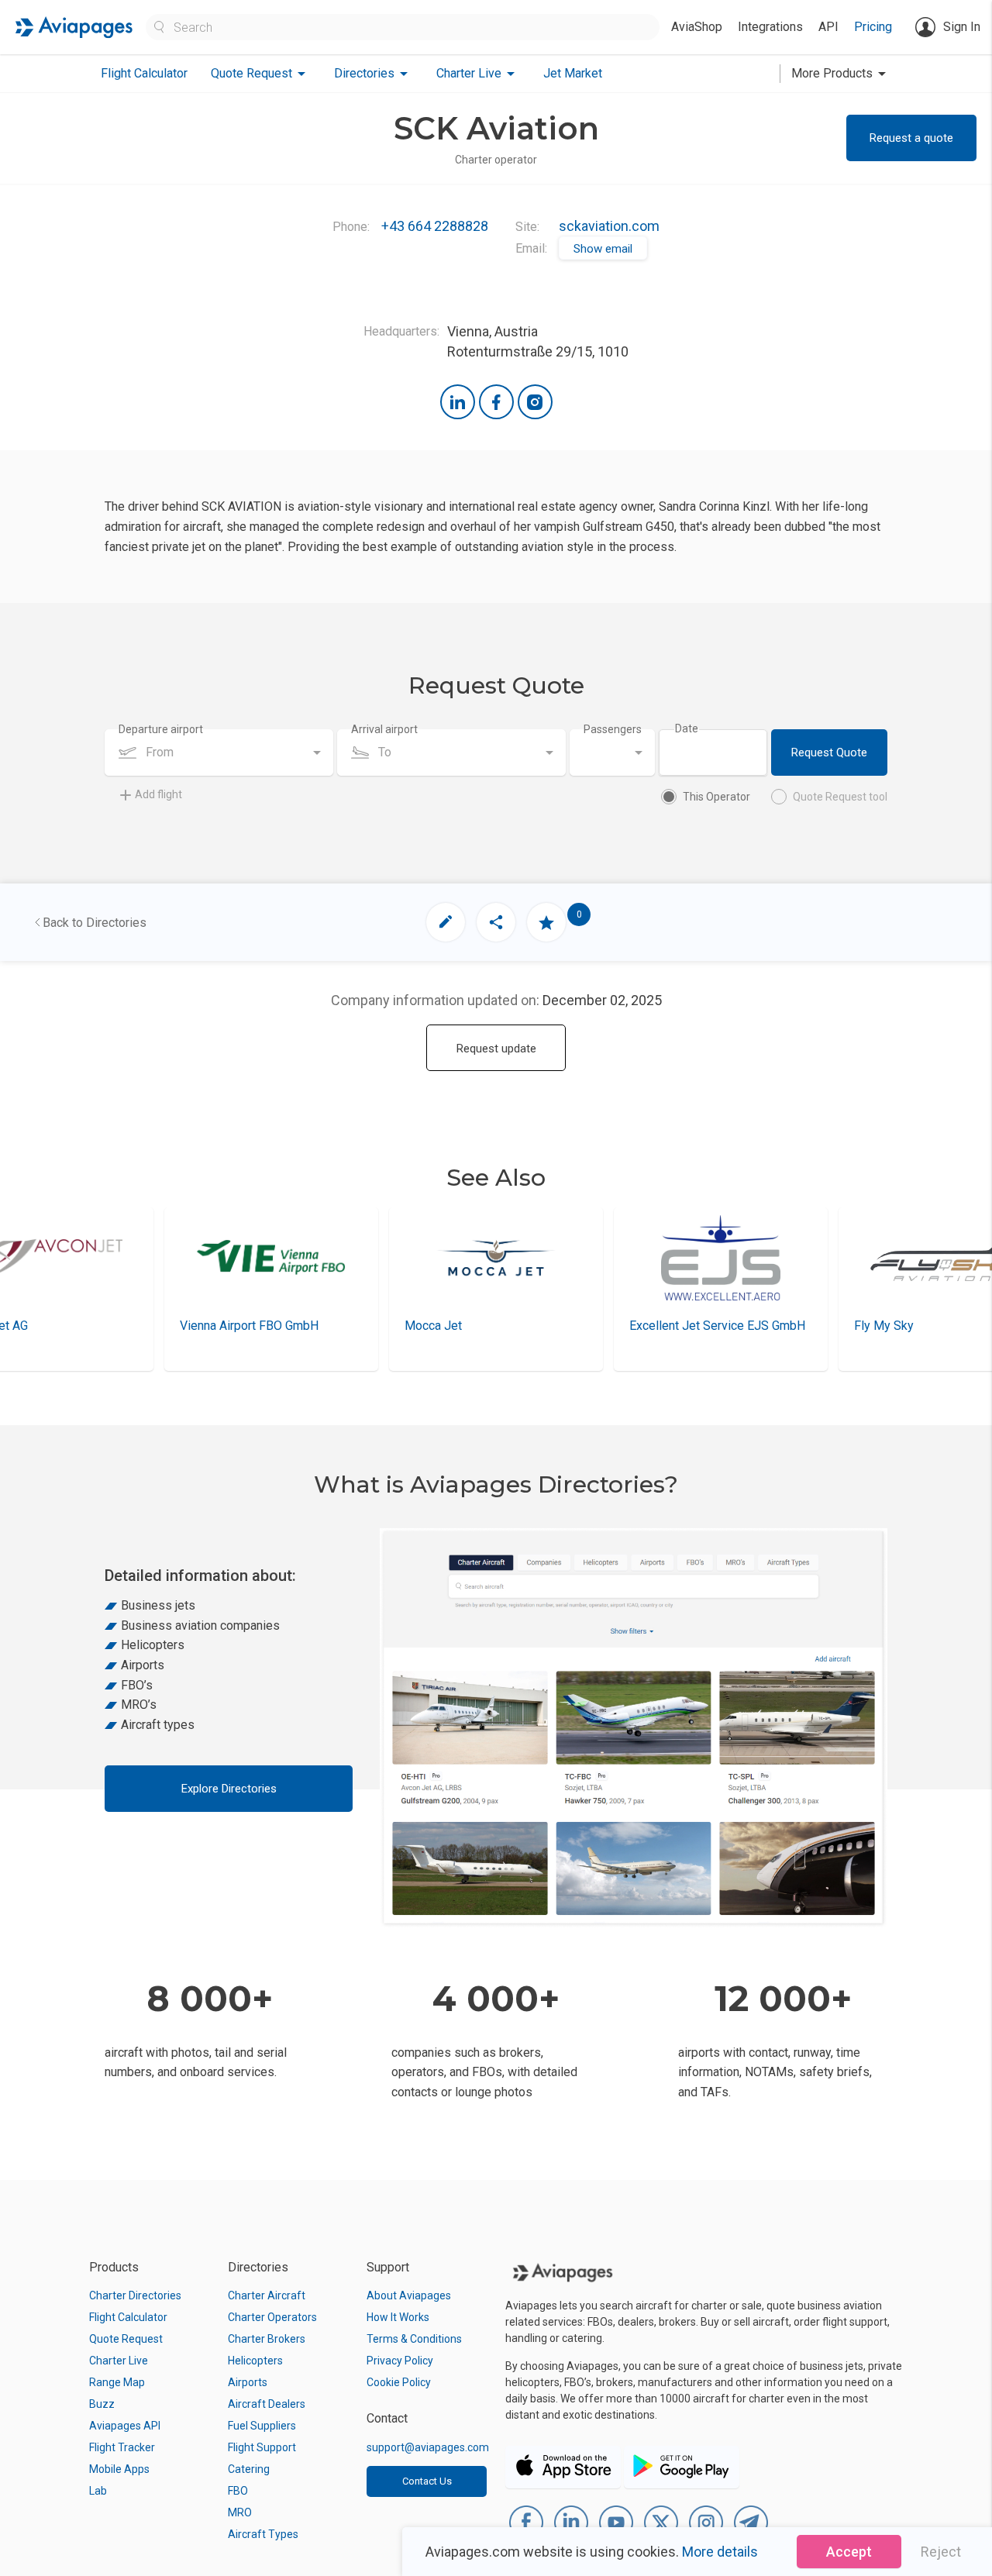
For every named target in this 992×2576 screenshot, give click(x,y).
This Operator (716, 797)
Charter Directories (135, 2295)
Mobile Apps (119, 2469)
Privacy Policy (400, 2361)
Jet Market (573, 73)
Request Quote (829, 752)
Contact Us (427, 2481)
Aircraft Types (263, 2534)
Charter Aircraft (267, 2295)
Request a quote (911, 138)
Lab (98, 2491)
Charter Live (119, 2361)
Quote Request (126, 2339)
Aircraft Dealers (267, 2404)
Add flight (158, 794)
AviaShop (697, 27)
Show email (603, 249)
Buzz (102, 2404)
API (828, 27)
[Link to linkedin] (458, 402)
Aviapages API (125, 2426)
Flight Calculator (144, 73)
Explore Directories (229, 1789)
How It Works (398, 2317)
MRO (240, 2512)
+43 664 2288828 (435, 226)
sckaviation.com (609, 226)
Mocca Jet (208, 1326)
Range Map (117, 2382)
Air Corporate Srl (899, 1326)
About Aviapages (409, 2295)
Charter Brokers (267, 2339)
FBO (238, 2491)
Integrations (770, 27)
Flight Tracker (122, 2447)
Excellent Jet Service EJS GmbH (493, 1326)
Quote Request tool (840, 797)
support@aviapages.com (428, 2447)
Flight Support (262, 2447)
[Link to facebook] (496, 402)
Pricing (873, 27)
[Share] (496, 922)
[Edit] (446, 922)
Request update (496, 1049)
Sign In (962, 27)
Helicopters (255, 2361)
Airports (248, 2382)
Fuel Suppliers (262, 2426)
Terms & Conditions (414, 2339)
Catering (249, 2469)
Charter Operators (272, 2317)
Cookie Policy (399, 2382)
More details (720, 2552)
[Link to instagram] (535, 402)
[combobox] (219, 752)
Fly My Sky (659, 1326)
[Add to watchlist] (546, 922)
